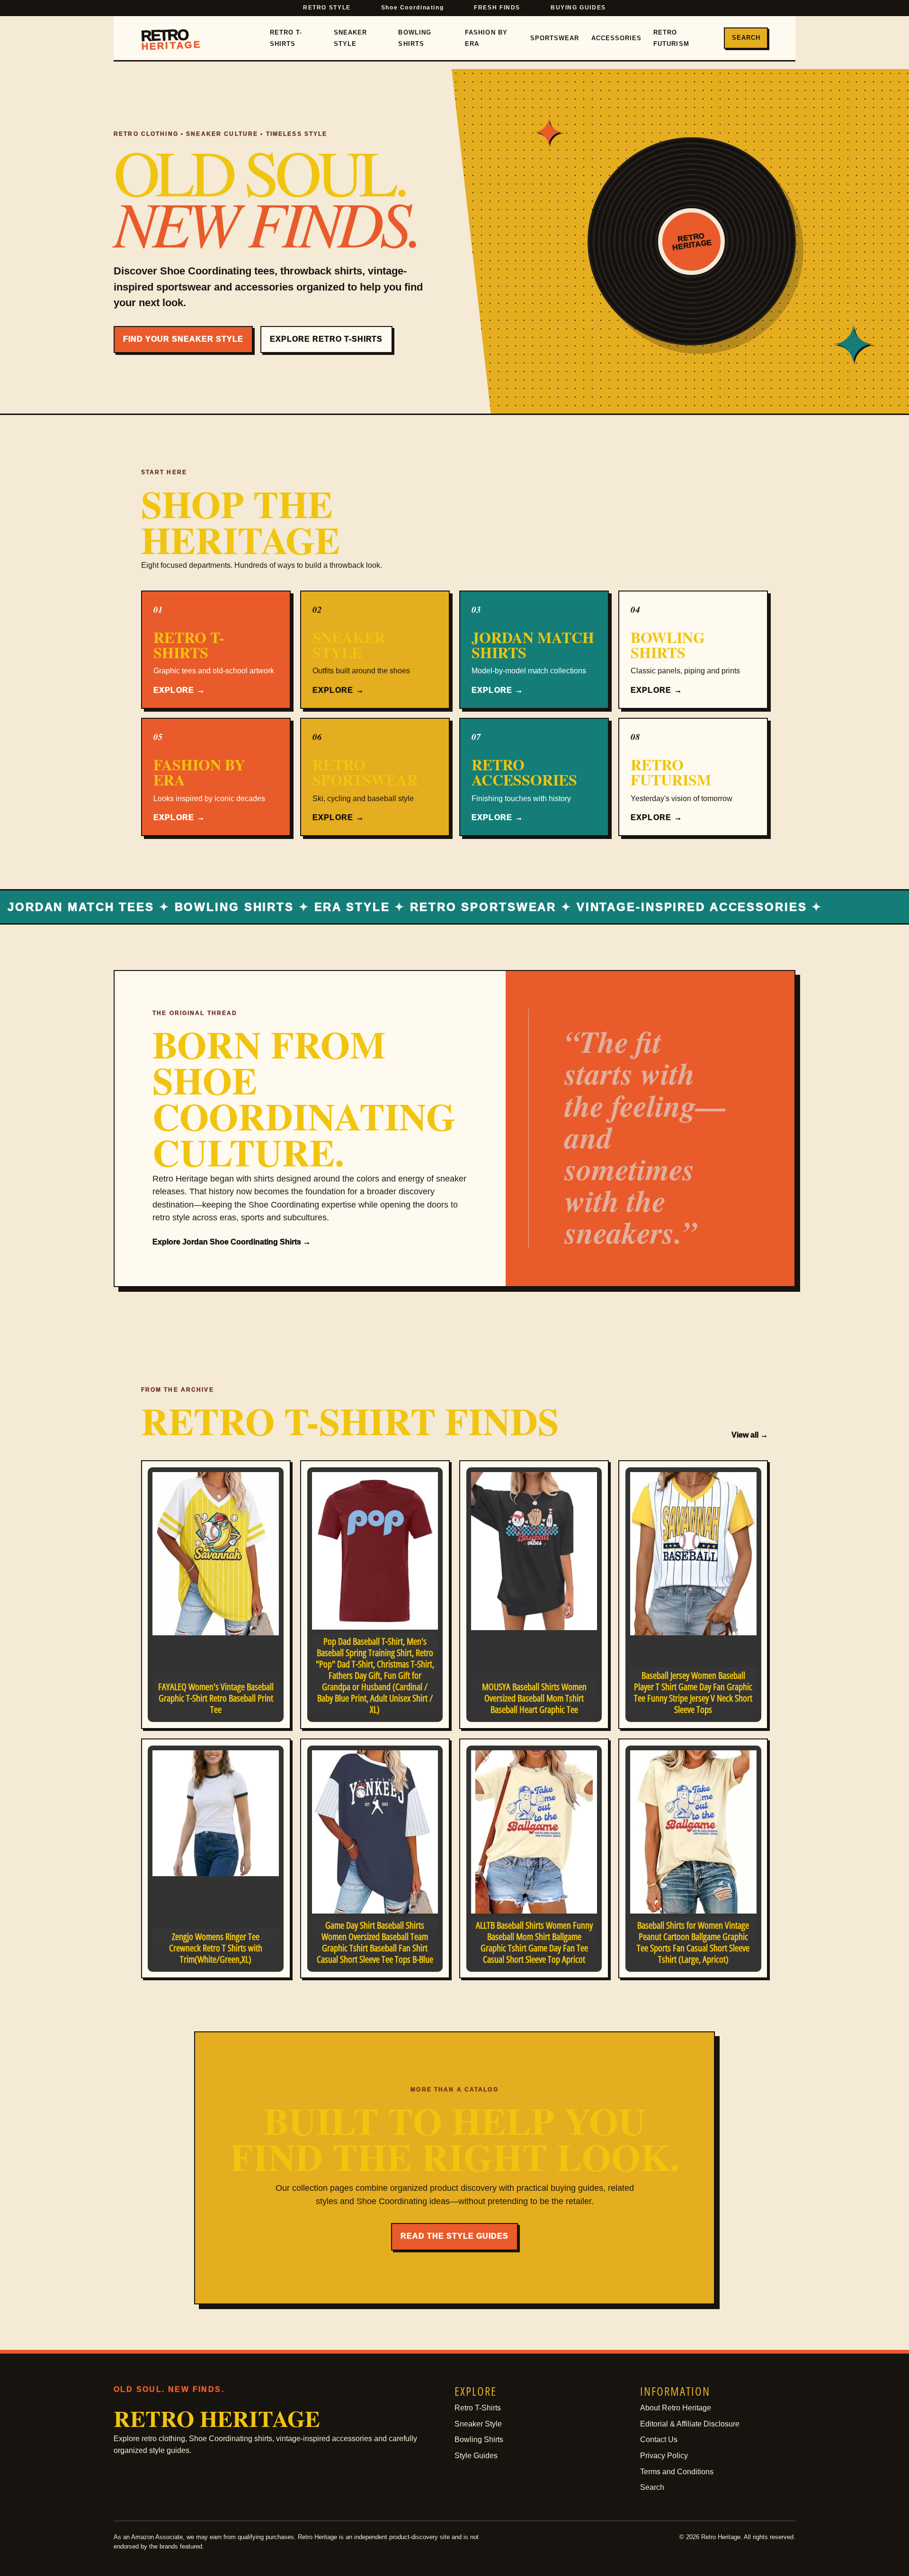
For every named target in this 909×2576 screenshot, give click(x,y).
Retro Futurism (671, 38)
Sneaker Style (350, 38)
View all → (750, 1435)
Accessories (616, 38)
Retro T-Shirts (286, 38)
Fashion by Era (486, 38)
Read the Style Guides (454, 2236)
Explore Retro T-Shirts (326, 339)
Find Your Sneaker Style (183, 339)
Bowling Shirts (414, 38)
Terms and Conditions (677, 2472)
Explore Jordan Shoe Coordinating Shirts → (232, 1242)
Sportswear (555, 38)
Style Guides (476, 2456)
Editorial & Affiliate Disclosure (690, 2424)
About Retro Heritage (676, 2408)
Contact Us (659, 2439)
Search (746, 38)
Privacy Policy (664, 2456)
